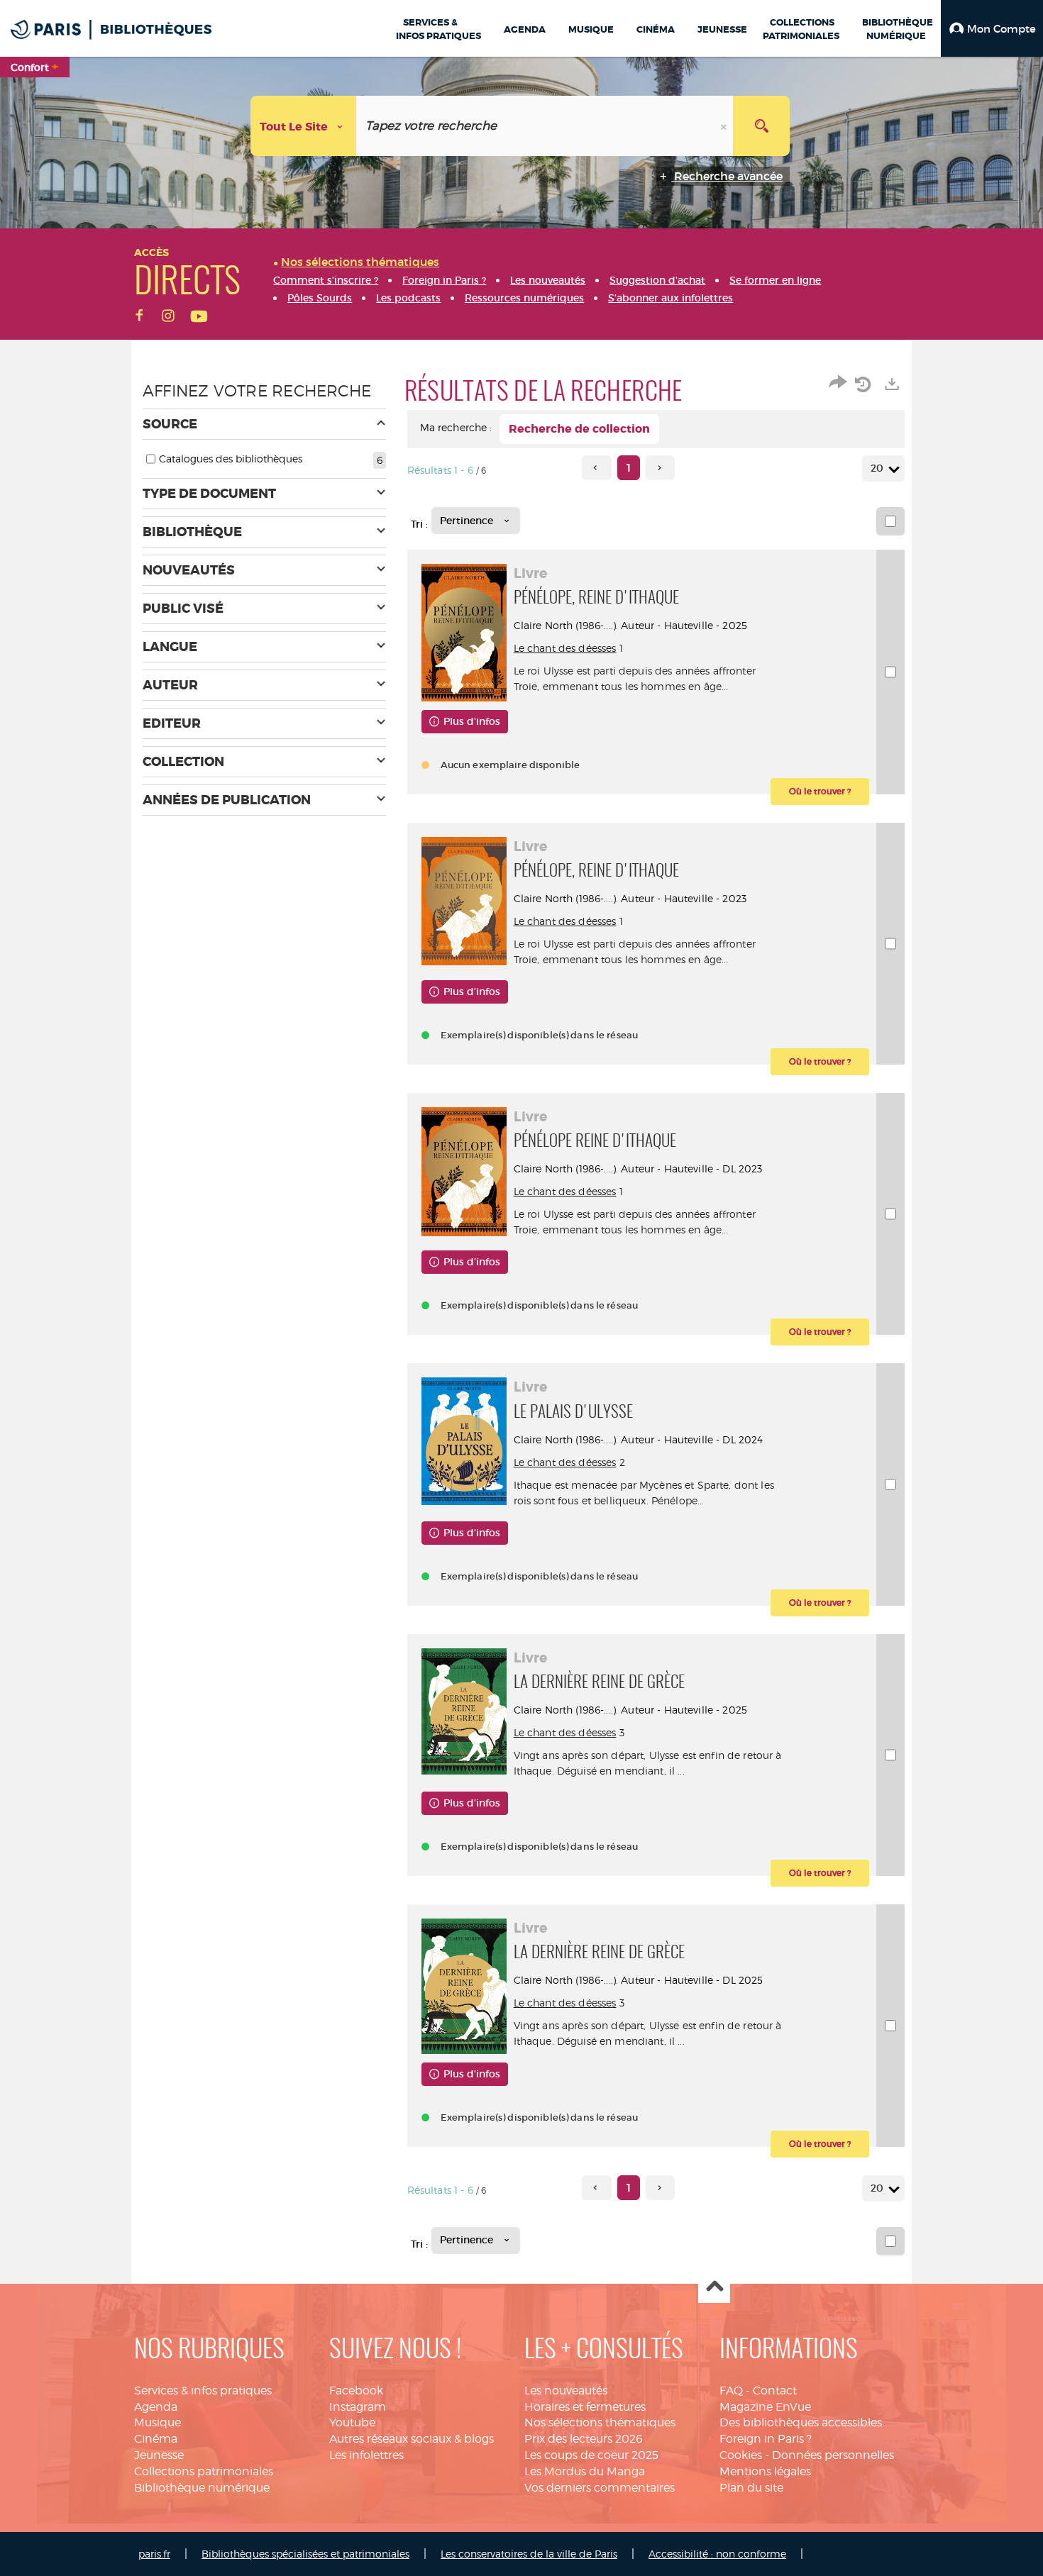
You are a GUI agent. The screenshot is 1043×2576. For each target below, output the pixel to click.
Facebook (356, 2391)
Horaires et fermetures (585, 2407)
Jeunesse (159, 2455)
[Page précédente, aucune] (596, 468)
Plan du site (751, 2488)
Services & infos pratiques (203, 2391)
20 (877, 468)
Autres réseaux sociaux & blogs (412, 2439)
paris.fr (154, 2554)
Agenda (156, 2407)
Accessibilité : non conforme (717, 2554)
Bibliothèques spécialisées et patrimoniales (305, 2554)
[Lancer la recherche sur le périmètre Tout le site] (761, 126)
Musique (158, 2422)
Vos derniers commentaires (600, 2488)
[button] (992, 28)
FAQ (731, 2391)
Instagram (358, 2407)
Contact (775, 2391)
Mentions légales (765, 2471)
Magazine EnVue (765, 2407)
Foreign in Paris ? (766, 2439)
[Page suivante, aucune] (660, 468)
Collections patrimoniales (204, 2471)
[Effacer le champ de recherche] (725, 126)
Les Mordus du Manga (585, 2471)
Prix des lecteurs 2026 (584, 2439)
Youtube (352, 2422)
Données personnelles (833, 2455)
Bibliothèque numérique (202, 2488)
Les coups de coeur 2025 (591, 2455)
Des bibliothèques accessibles (801, 2422)
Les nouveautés (566, 2391)
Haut (714, 2288)
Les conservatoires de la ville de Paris (529, 2554)
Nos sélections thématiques (600, 2422)
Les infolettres (366, 2455)
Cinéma (156, 2439)
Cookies (741, 2455)
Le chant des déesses (565, 648)
